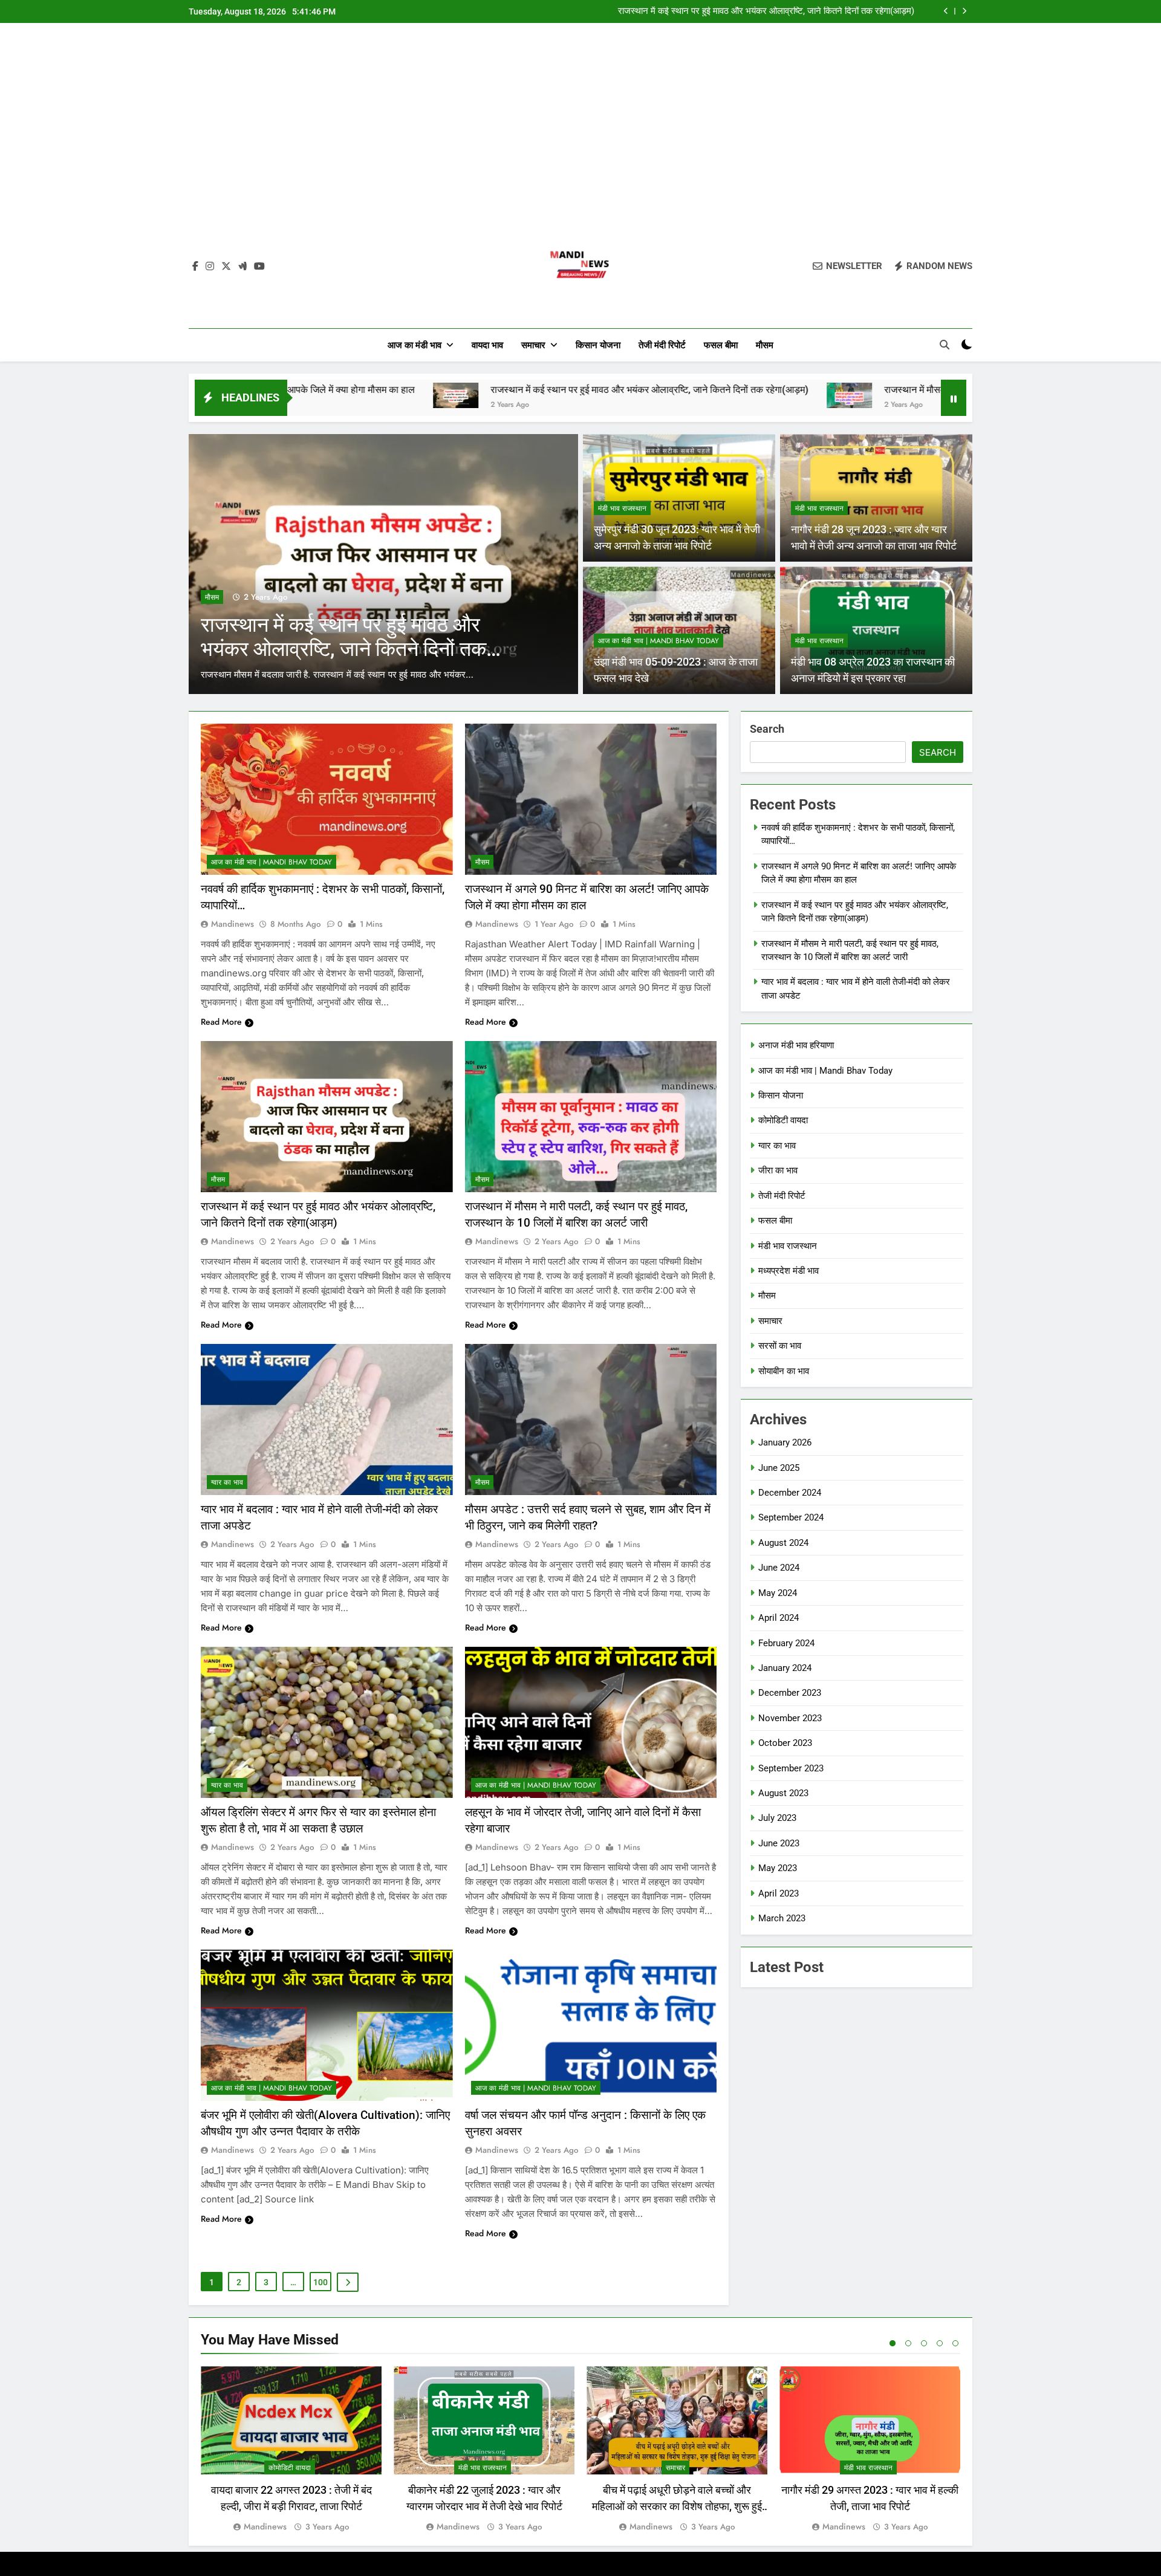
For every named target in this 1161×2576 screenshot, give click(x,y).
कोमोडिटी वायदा (783, 1120)
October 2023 (785, 1743)
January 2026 (785, 1442)
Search (767, 729)
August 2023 (783, 1793)
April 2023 (779, 1893)
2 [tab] (908, 2343)
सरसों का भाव (780, 1346)
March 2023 (782, 1918)
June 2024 (779, 1568)
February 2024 (786, 1643)
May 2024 (778, 1593)
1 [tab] (893, 2343)
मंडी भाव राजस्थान (622, 508)
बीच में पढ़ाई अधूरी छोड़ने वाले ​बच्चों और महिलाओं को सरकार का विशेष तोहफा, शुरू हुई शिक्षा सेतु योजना (677, 2506)
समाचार (533, 345)
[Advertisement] (580, 135)
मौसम (765, 345)
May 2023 (778, 1868)
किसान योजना (598, 345)
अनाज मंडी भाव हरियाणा (796, 1045)
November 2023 (790, 1718)
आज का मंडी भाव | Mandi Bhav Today (659, 641)
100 (320, 2282)
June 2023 (779, 1843)
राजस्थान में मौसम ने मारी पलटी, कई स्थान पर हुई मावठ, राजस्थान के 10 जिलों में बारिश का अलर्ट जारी (751, 11)
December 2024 (790, 1493)
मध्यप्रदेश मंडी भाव (789, 1271)
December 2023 (790, 1693)
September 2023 (791, 1768)
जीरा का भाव (778, 1170)
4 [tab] (940, 2343)
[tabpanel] (291, 2450)
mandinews (233, 924)
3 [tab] (924, 2343)
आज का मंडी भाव (415, 345)
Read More (221, 1022)
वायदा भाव (487, 345)
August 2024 (783, 1543)
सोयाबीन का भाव (784, 1371)
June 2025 (779, 1468)
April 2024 (779, 1618)
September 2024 (791, 1517)
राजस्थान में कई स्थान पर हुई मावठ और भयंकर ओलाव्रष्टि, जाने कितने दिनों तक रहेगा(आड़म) (455, 390)
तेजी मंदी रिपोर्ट (662, 345)
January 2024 (785, 1668)
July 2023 (777, 1818)
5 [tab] (955, 2343)
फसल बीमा (721, 345)
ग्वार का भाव (227, 1482)
